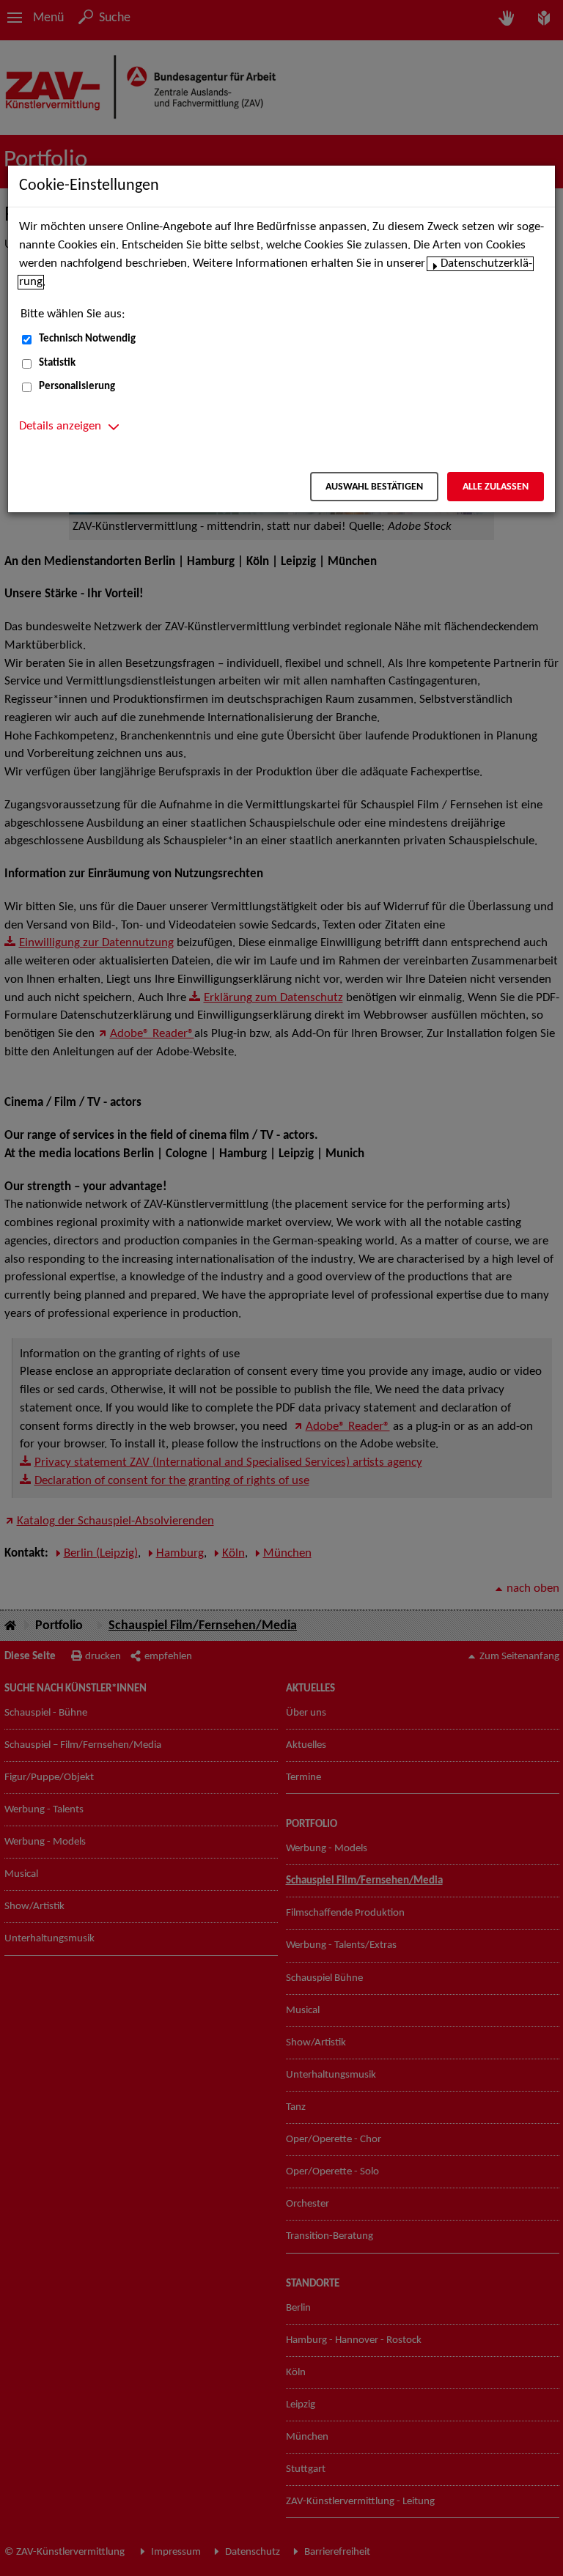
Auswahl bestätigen (374, 487)
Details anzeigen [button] (60, 427)
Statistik (57, 363)
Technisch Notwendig (87, 339)
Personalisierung (77, 387)
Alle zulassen (496, 487)
